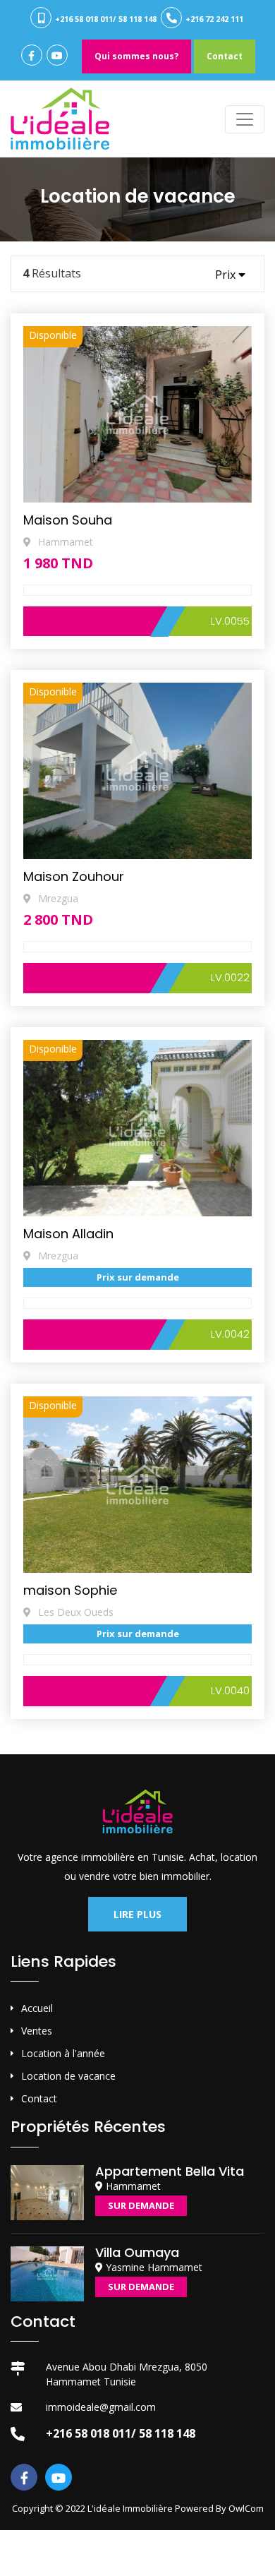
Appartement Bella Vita (170, 2171)
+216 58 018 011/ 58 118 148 (105, 19)
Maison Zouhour (74, 876)
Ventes (37, 2031)
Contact (225, 56)
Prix (227, 275)
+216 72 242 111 (213, 19)
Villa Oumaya (137, 2252)
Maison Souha (68, 520)
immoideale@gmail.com (101, 2407)
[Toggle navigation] (245, 119)
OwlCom (246, 2508)
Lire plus (137, 1914)
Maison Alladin (68, 1234)
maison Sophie (70, 1590)
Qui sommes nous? (136, 56)
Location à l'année (63, 2053)
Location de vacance (68, 2076)
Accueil (37, 2008)
